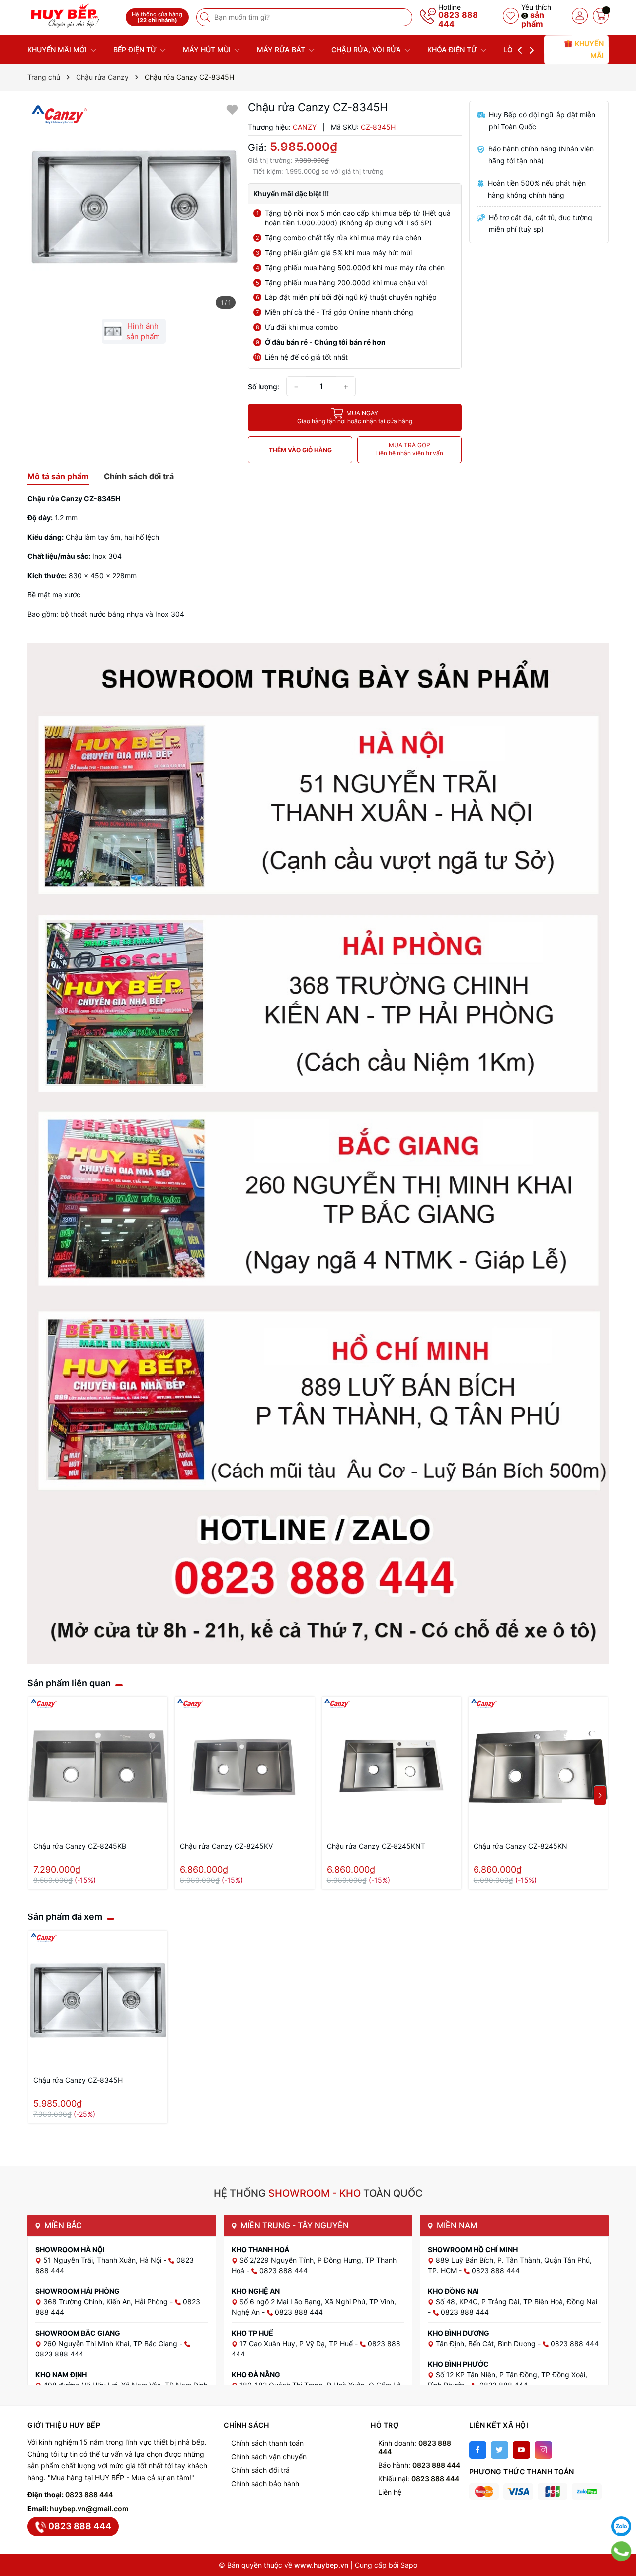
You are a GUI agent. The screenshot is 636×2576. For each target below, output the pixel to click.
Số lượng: (264, 387)
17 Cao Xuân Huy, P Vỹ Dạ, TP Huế (297, 2343)
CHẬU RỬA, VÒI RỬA (367, 49)
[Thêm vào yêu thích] (232, 109)
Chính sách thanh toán (267, 2443)
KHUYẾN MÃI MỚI (58, 49)
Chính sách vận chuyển (269, 2457)
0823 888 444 (458, 19)
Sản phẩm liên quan (69, 1683)
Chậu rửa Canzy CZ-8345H (78, 2080)
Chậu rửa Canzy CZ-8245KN (520, 1846)
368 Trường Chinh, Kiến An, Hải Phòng (107, 2302)
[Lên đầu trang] (621, 2502)
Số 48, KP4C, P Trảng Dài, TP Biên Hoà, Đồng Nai (517, 2302)
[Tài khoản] (580, 16)
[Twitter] (500, 2450)
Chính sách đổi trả (260, 2470)
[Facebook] (478, 2450)
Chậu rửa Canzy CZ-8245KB (80, 1846)
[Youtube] (521, 2450)
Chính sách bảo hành (265, 2483)
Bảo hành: (419, 2465)
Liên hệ (390, 2492)
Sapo (409, 2565)
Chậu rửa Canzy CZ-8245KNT (376, 1846)
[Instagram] (543, 2450)
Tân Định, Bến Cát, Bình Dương (487, 2343)
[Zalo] (621, 2526)
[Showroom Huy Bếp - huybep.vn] (73, 16)
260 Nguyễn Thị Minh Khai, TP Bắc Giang (111, 2343)
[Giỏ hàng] (601, 16)
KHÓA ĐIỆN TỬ (453, 49)
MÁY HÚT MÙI (208, 49)
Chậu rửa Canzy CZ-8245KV (226, 1846)
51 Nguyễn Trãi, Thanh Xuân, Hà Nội (103, 2260)
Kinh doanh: (415, 2447)
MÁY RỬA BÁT (282, 49)
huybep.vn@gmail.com (89, 2509)
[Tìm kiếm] (206, 17)
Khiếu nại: (419, 2478)
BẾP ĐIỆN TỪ (136, 49)
